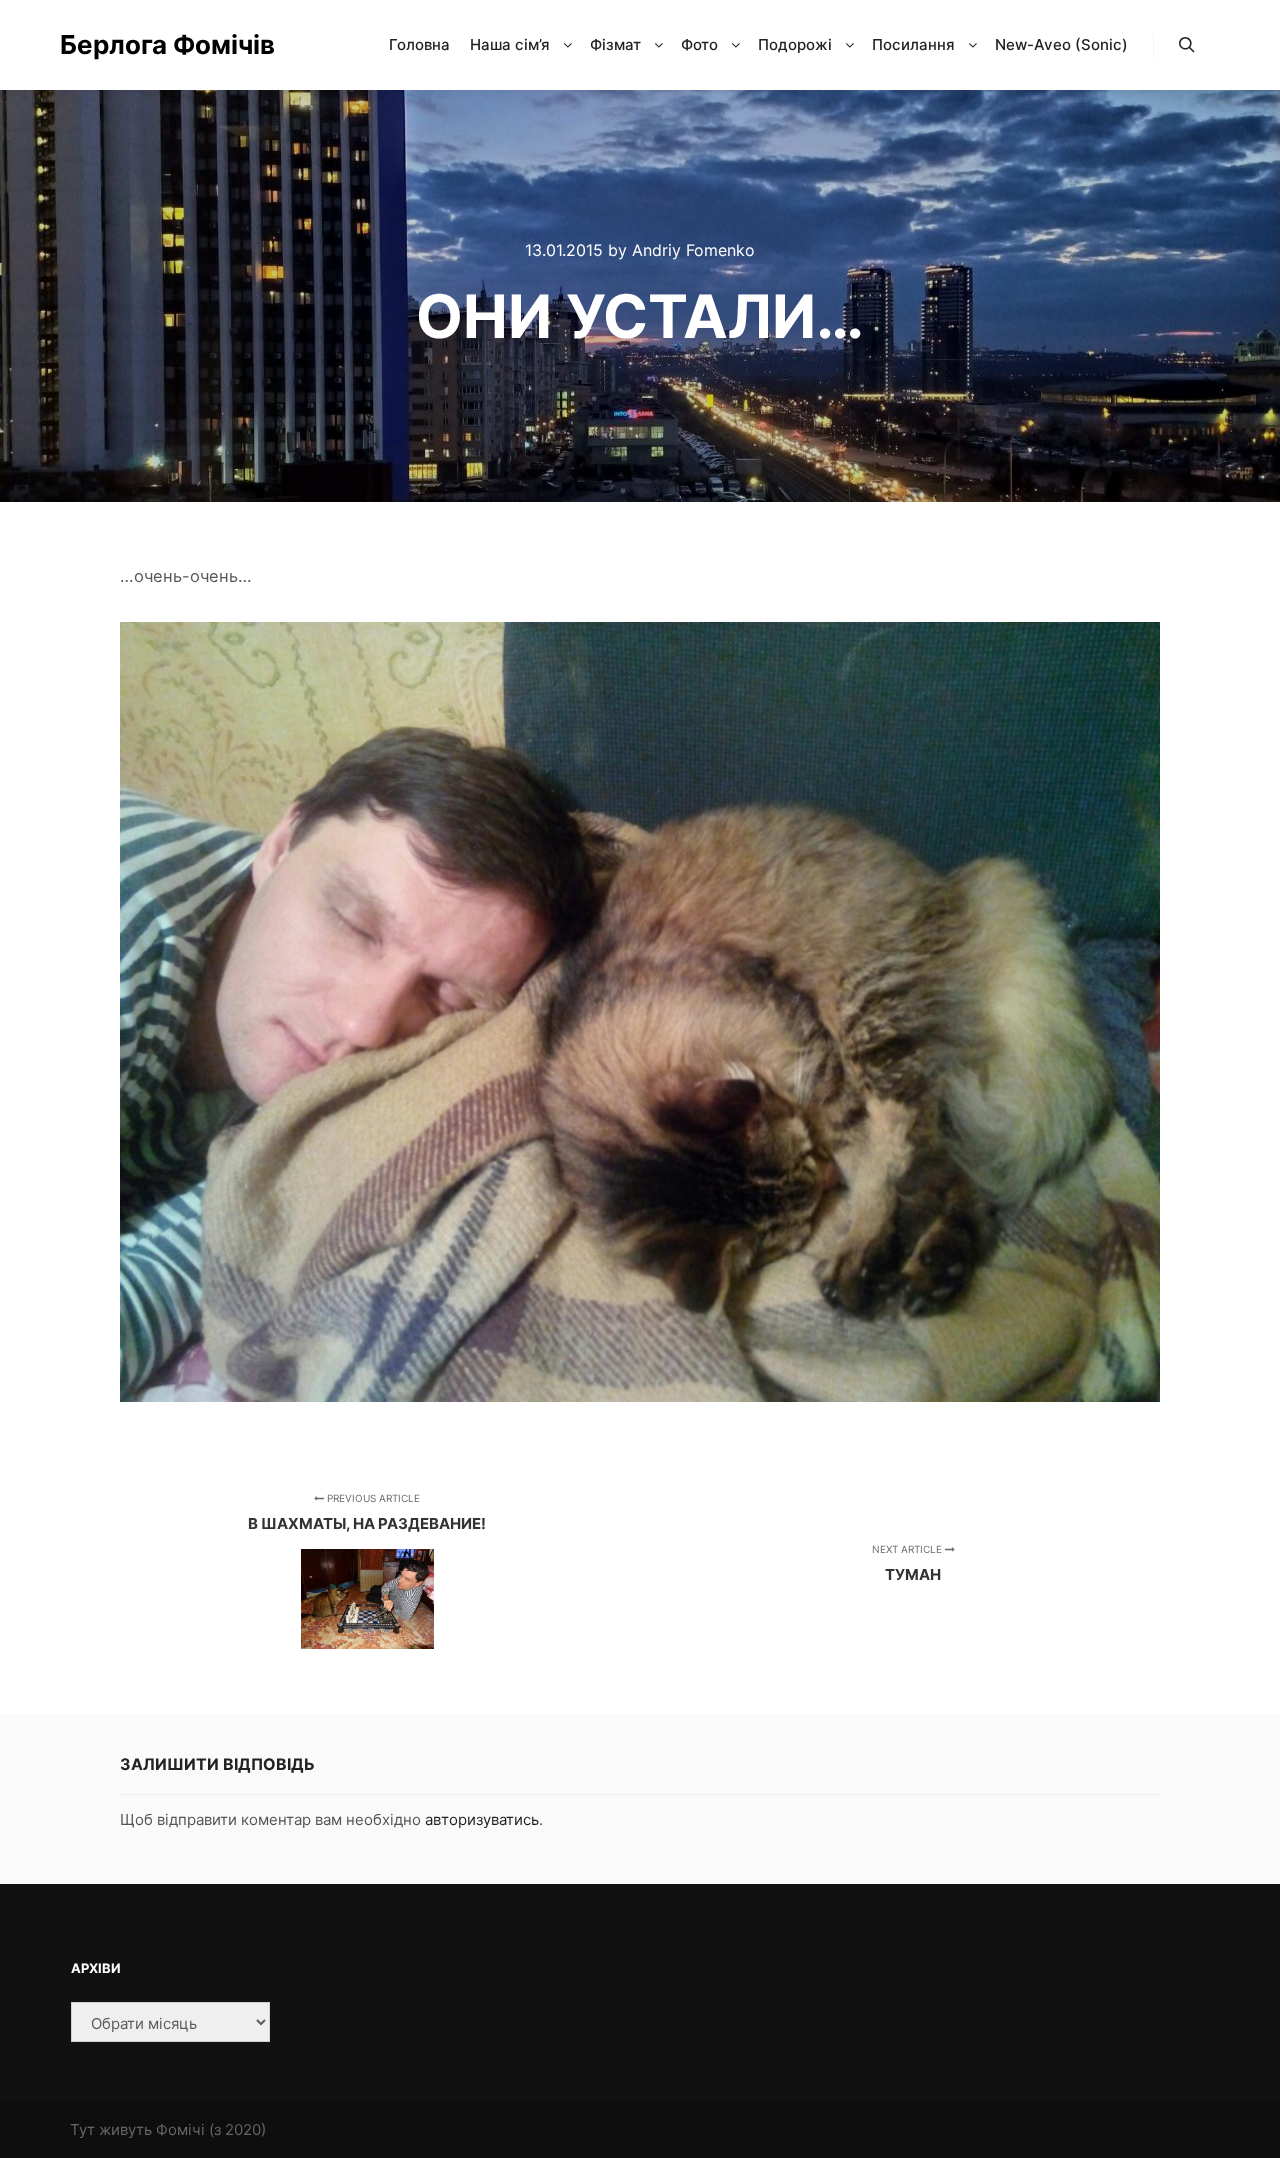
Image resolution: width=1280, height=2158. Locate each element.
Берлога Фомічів (160, 44)
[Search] (1187, 45)
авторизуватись (482, 1819)
